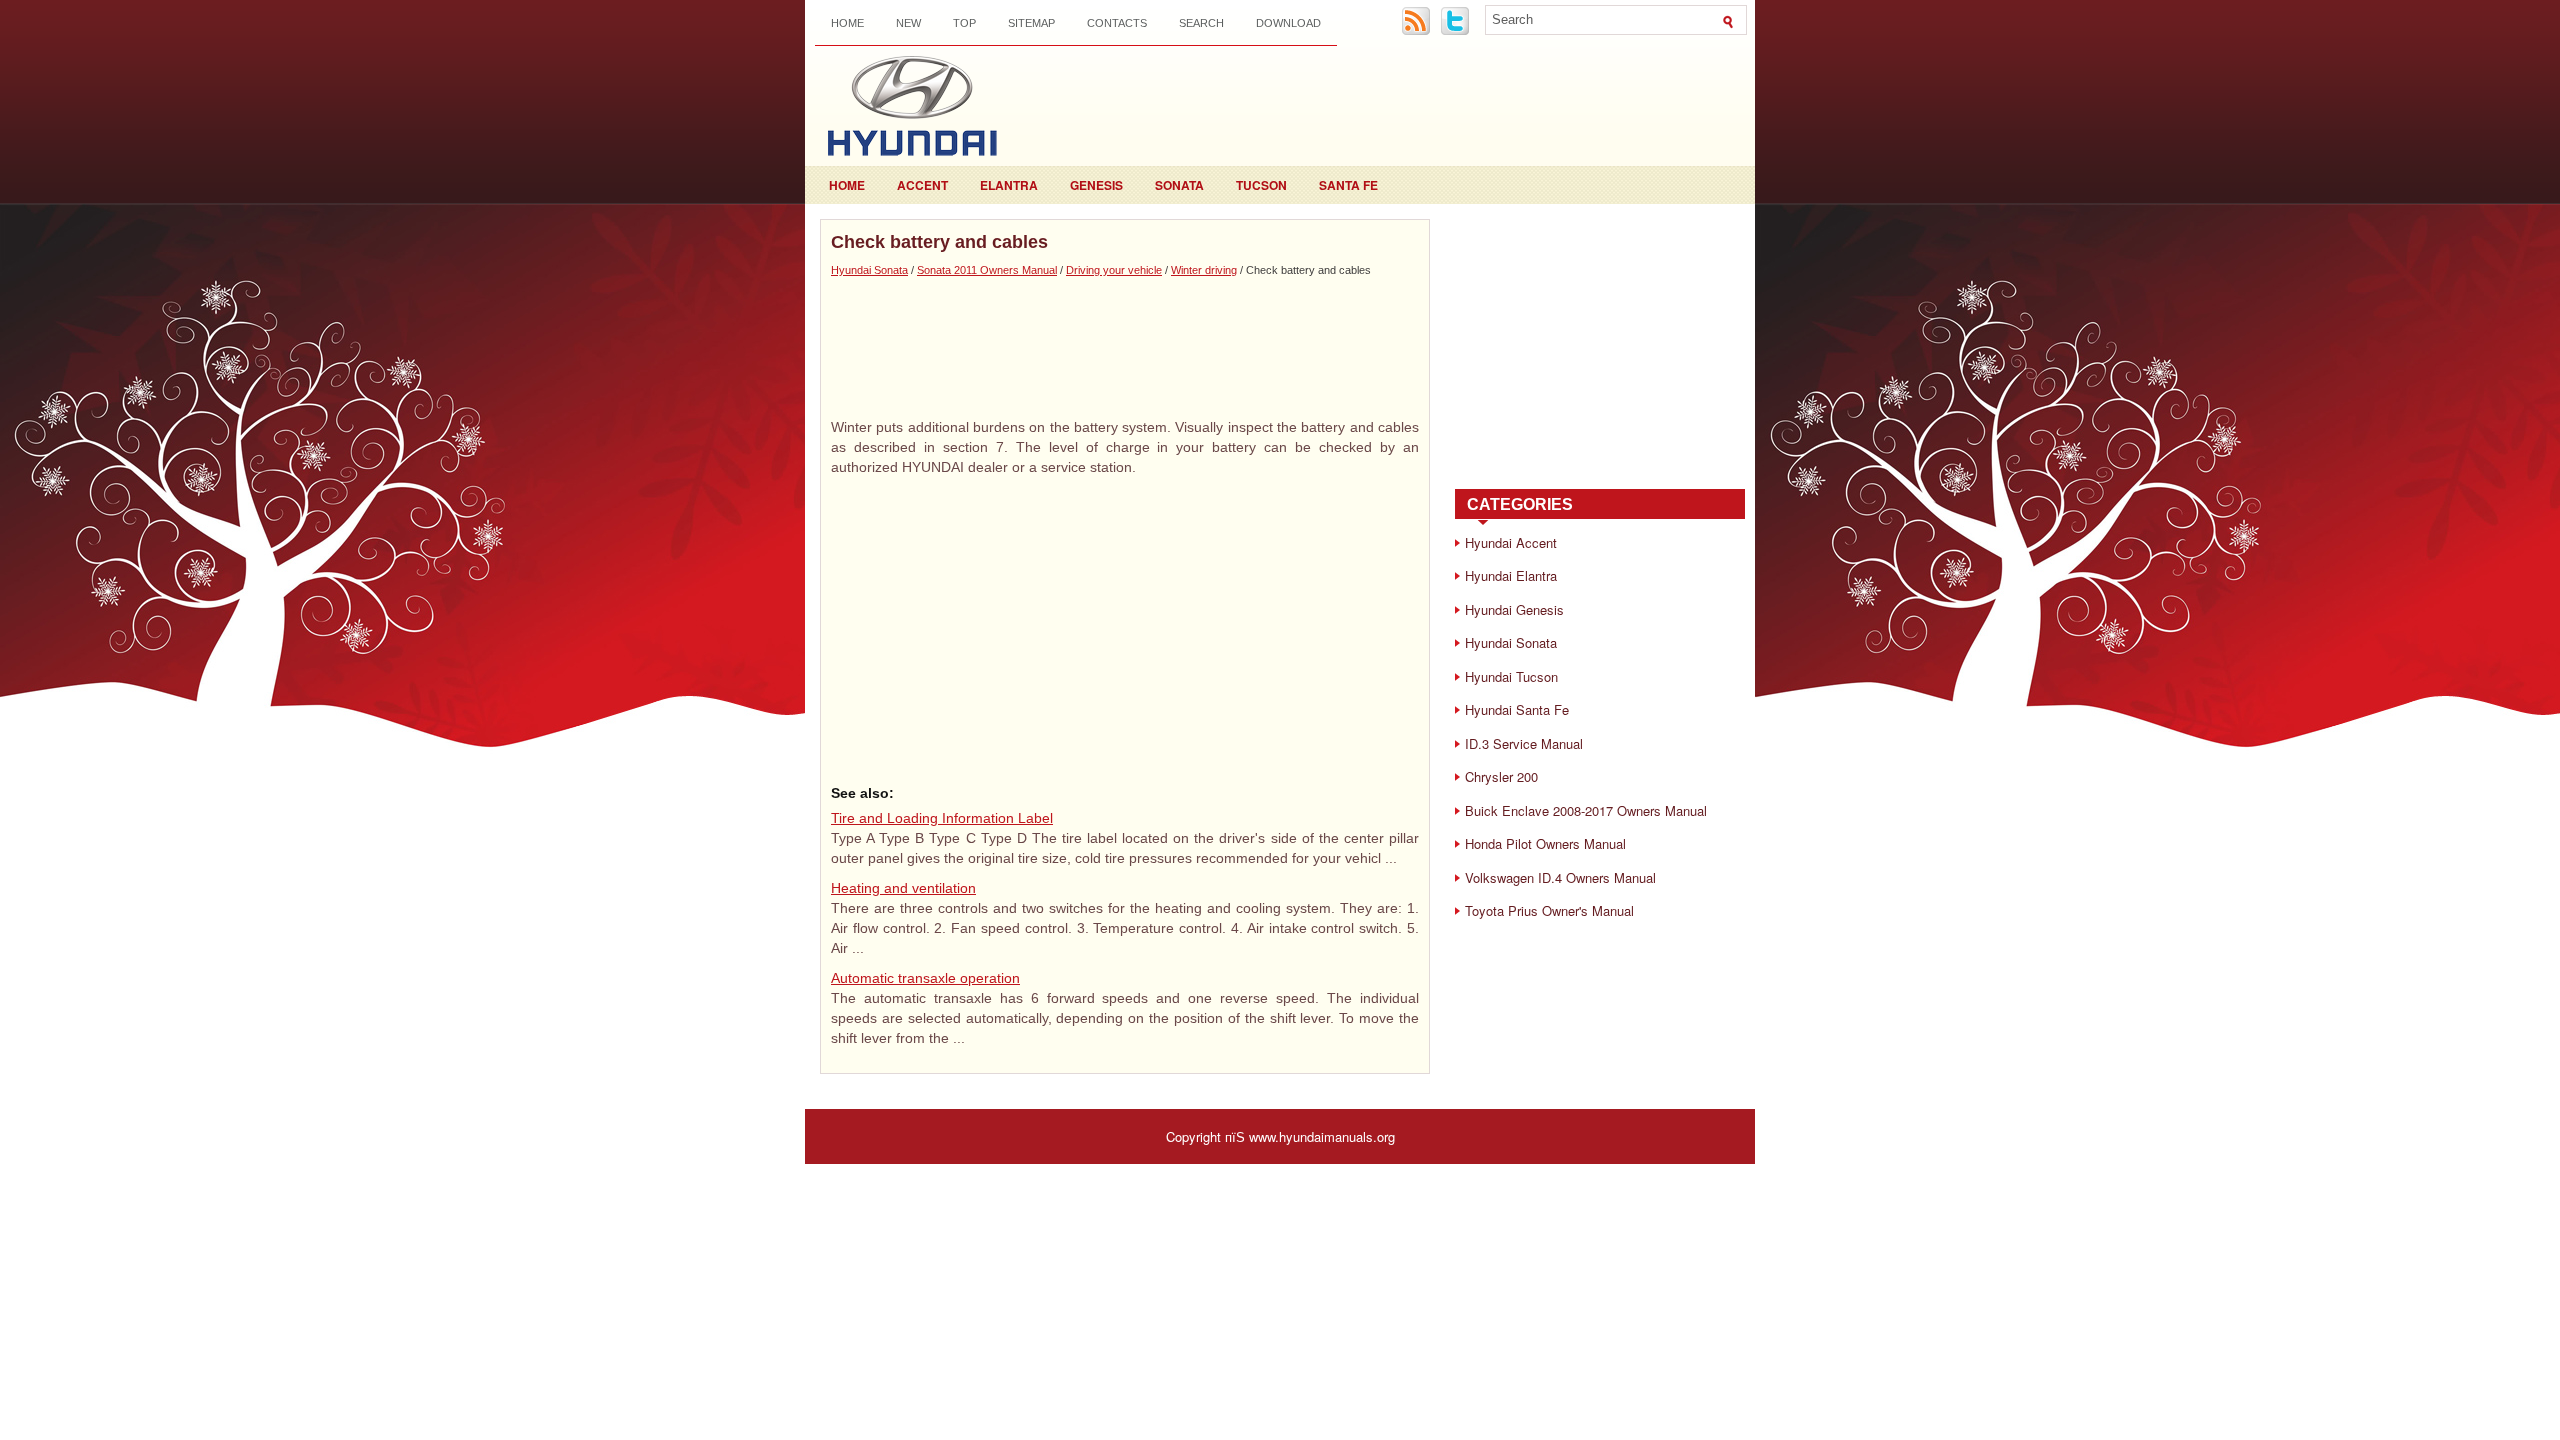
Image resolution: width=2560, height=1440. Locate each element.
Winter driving (1204, 270)
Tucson (1261, 185)
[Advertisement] (1125, 347)
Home (847, 23)
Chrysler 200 (1501, 776)
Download (1288, 23)
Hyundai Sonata (869, 270)
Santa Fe (1348, 185)
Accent (922, 185)
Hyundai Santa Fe (1517, 709)
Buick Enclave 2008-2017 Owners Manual (1586, 810)
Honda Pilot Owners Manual (1545, 843)
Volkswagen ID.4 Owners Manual (1560, 877)
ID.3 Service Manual (1524, 743)
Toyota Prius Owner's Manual (1549, 910)
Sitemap (1031, 23)
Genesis (1096, 185)
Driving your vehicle (1114, 270)
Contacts (1117, 23)
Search (1201, 23)
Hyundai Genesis (1514, 609)
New (908, 23)
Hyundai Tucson (1511, 676)
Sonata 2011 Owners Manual (987, 270)
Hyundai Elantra (1511, 575)
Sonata (1179, 185)
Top (964, 23)
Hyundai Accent (1511, 542)
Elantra (1009, 185)
